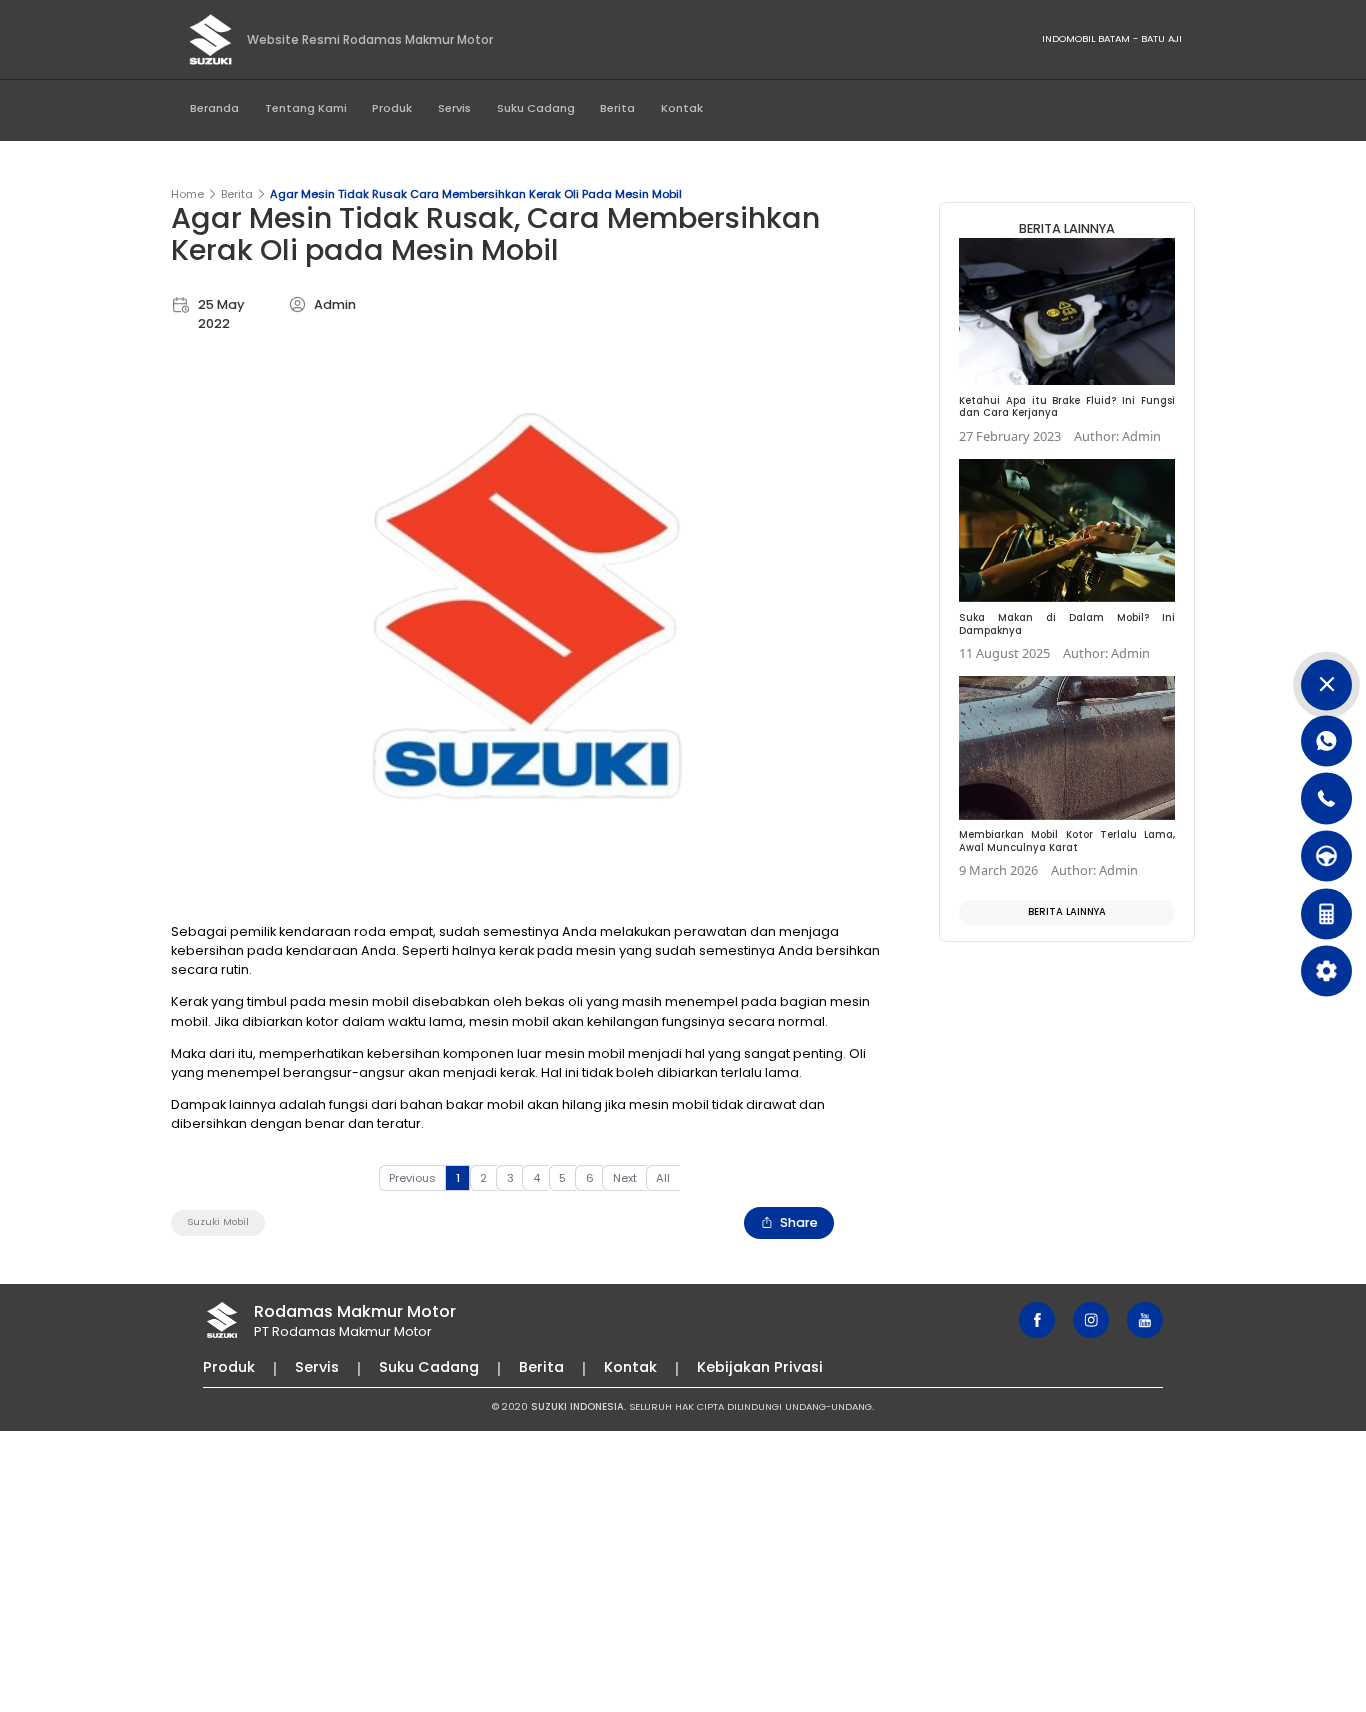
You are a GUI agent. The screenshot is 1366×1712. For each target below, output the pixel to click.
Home (187, 194)
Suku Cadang (536, 108)
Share (799, 1222)
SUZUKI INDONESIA (577, 1406)
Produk (392, 108)
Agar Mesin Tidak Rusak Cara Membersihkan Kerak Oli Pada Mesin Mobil (476, 194)
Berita (617, 108)
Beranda (214, 108)
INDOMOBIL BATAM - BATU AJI (1112, 38)
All (663, 1178)
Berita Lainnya (1067, 911)
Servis (454, 108)
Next (625, 1178)
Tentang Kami (306, 108)
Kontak (682, 108)
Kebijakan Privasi (760, 1367)
